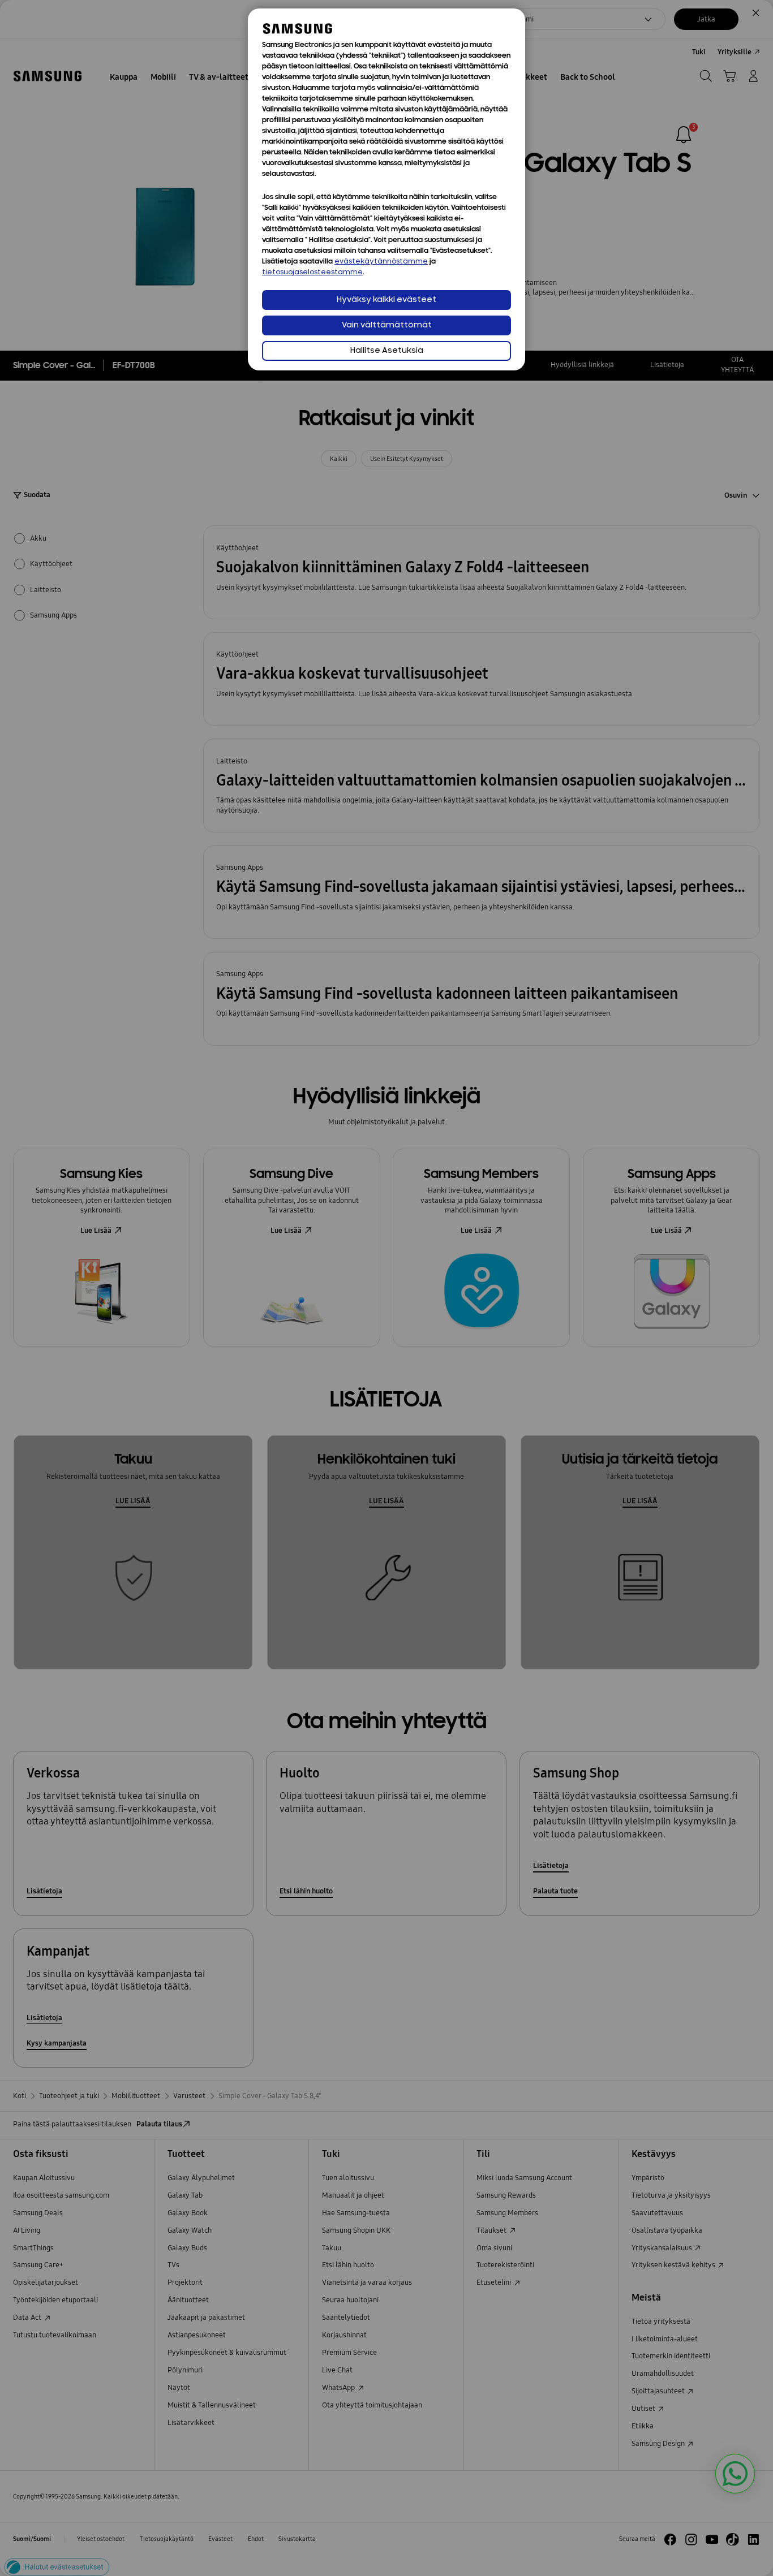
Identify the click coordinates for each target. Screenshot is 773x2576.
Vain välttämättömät (387, 325)
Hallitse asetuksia (387, 351)
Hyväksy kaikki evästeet (386, 300)
